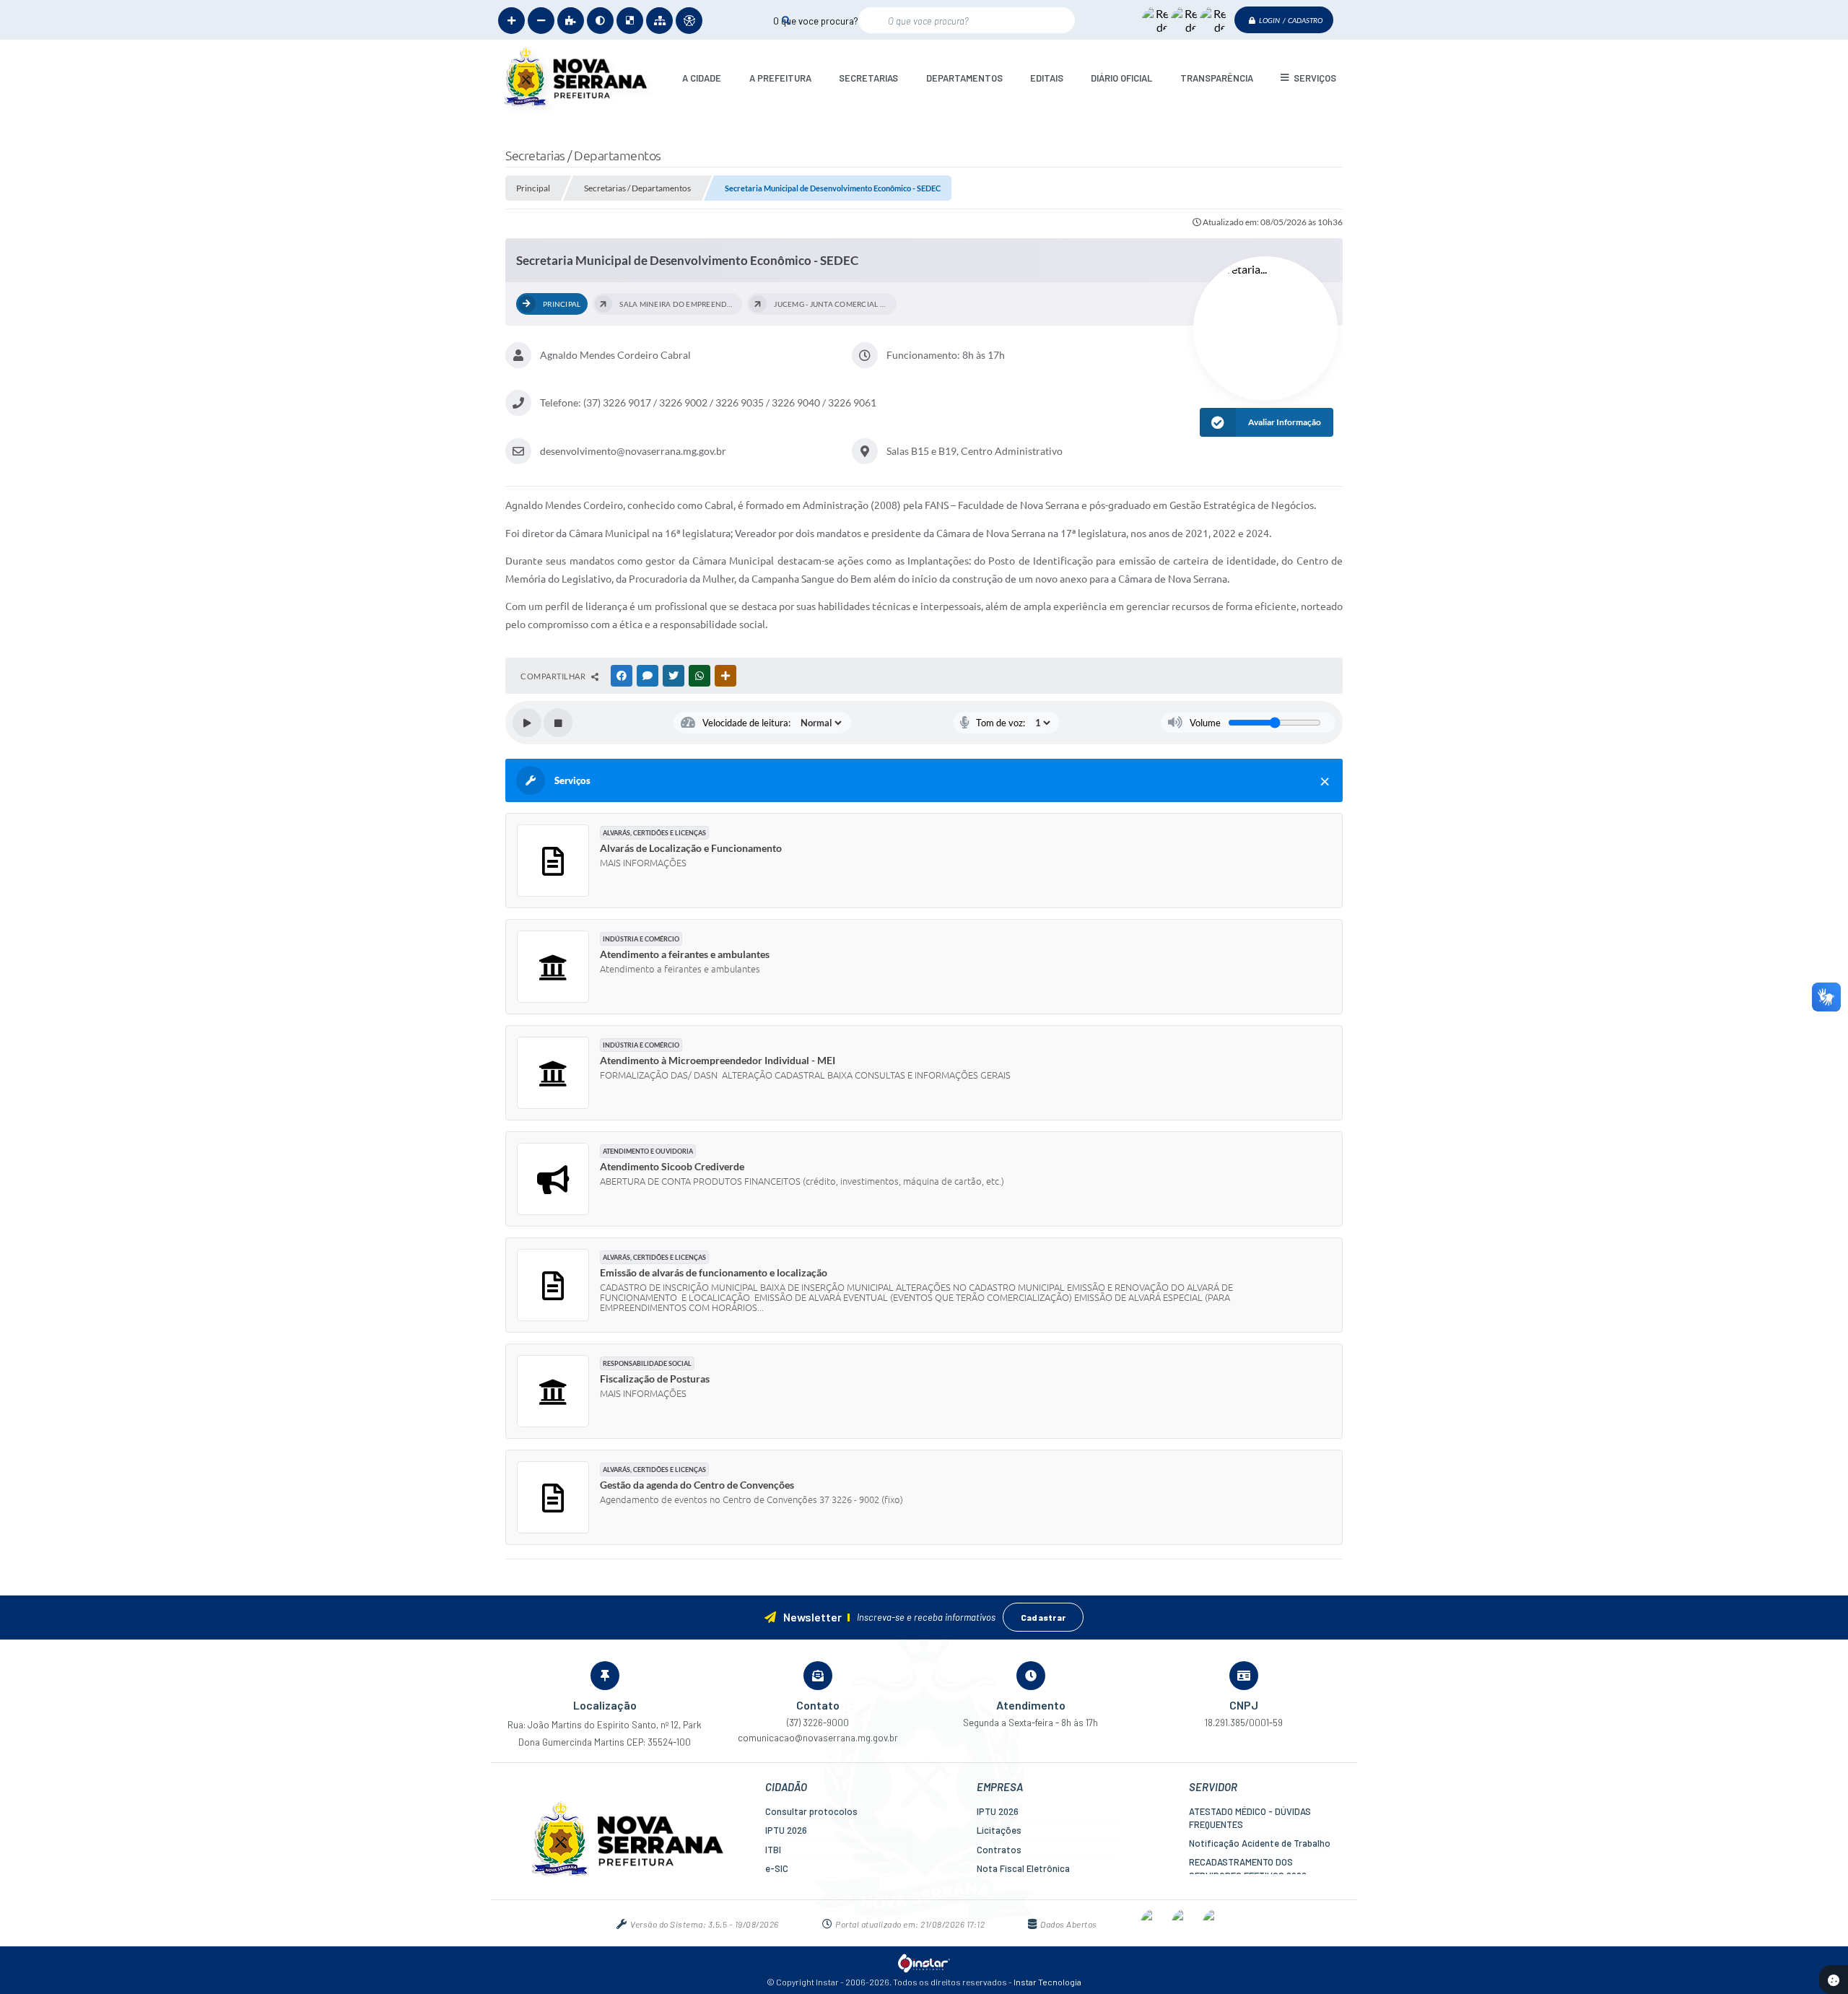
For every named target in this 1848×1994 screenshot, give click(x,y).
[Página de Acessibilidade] (689, 21)
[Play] (527, 723)
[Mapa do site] (659, 21)
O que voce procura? (816, 20)
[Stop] (558, 723)
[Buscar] (786, 20)
